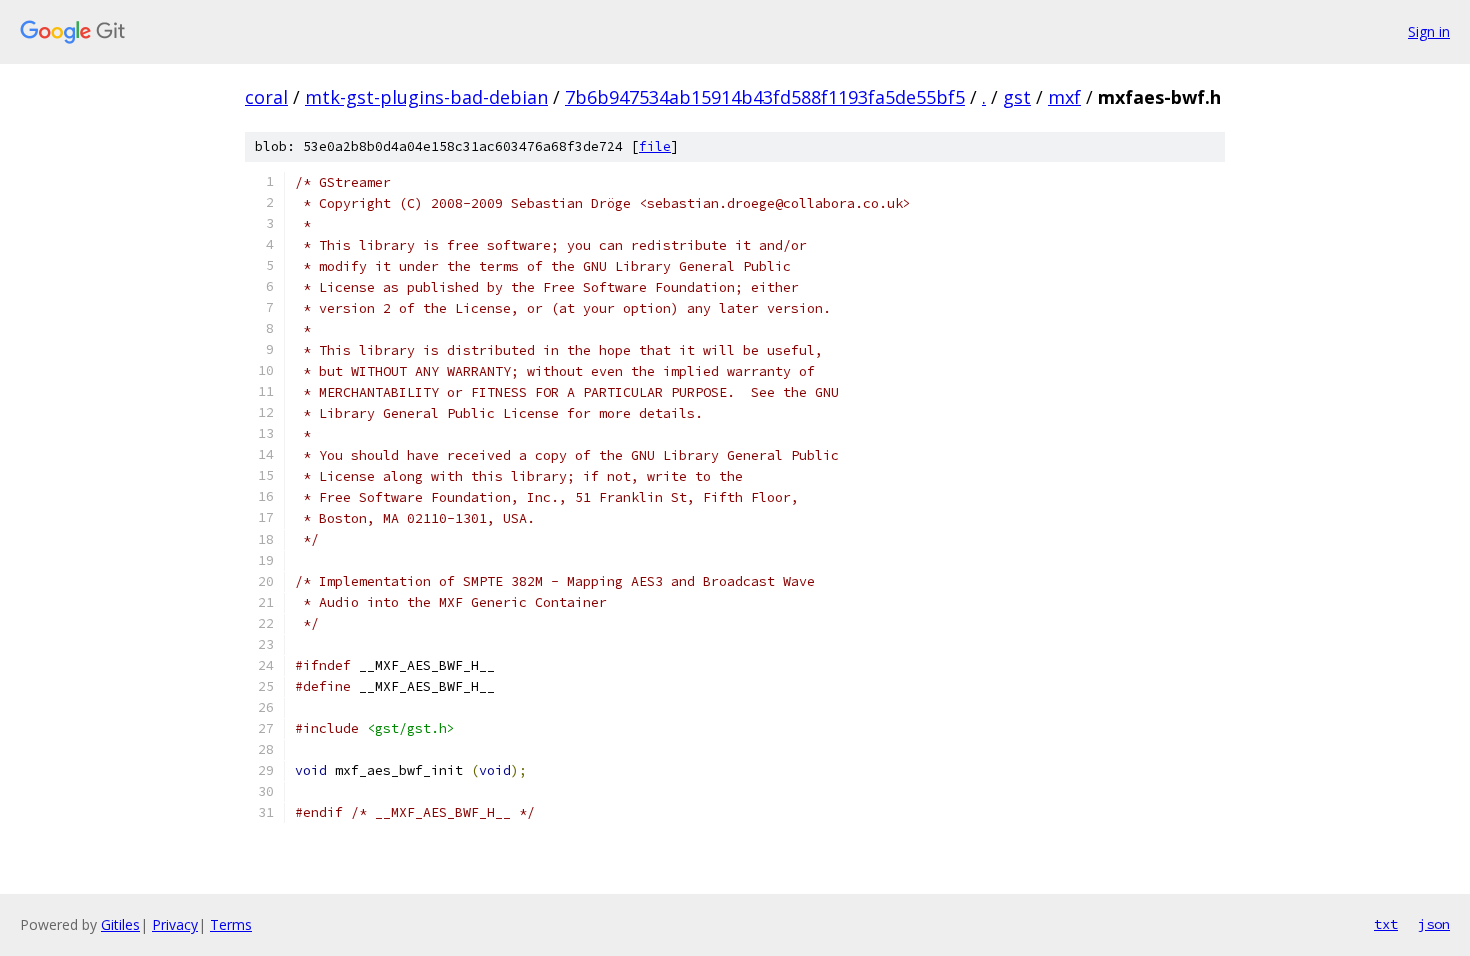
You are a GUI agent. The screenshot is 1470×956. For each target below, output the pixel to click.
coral (266, 97)
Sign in (1429, 31)
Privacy (175, 924)
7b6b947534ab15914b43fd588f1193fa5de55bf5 (765, 97)
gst (1017, 97)
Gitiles (120, 924)
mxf (1064, 97)
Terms (231, 924)
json (1434, 924)
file (655, 146)
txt (1386, 924)
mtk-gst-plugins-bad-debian (426, 97)
